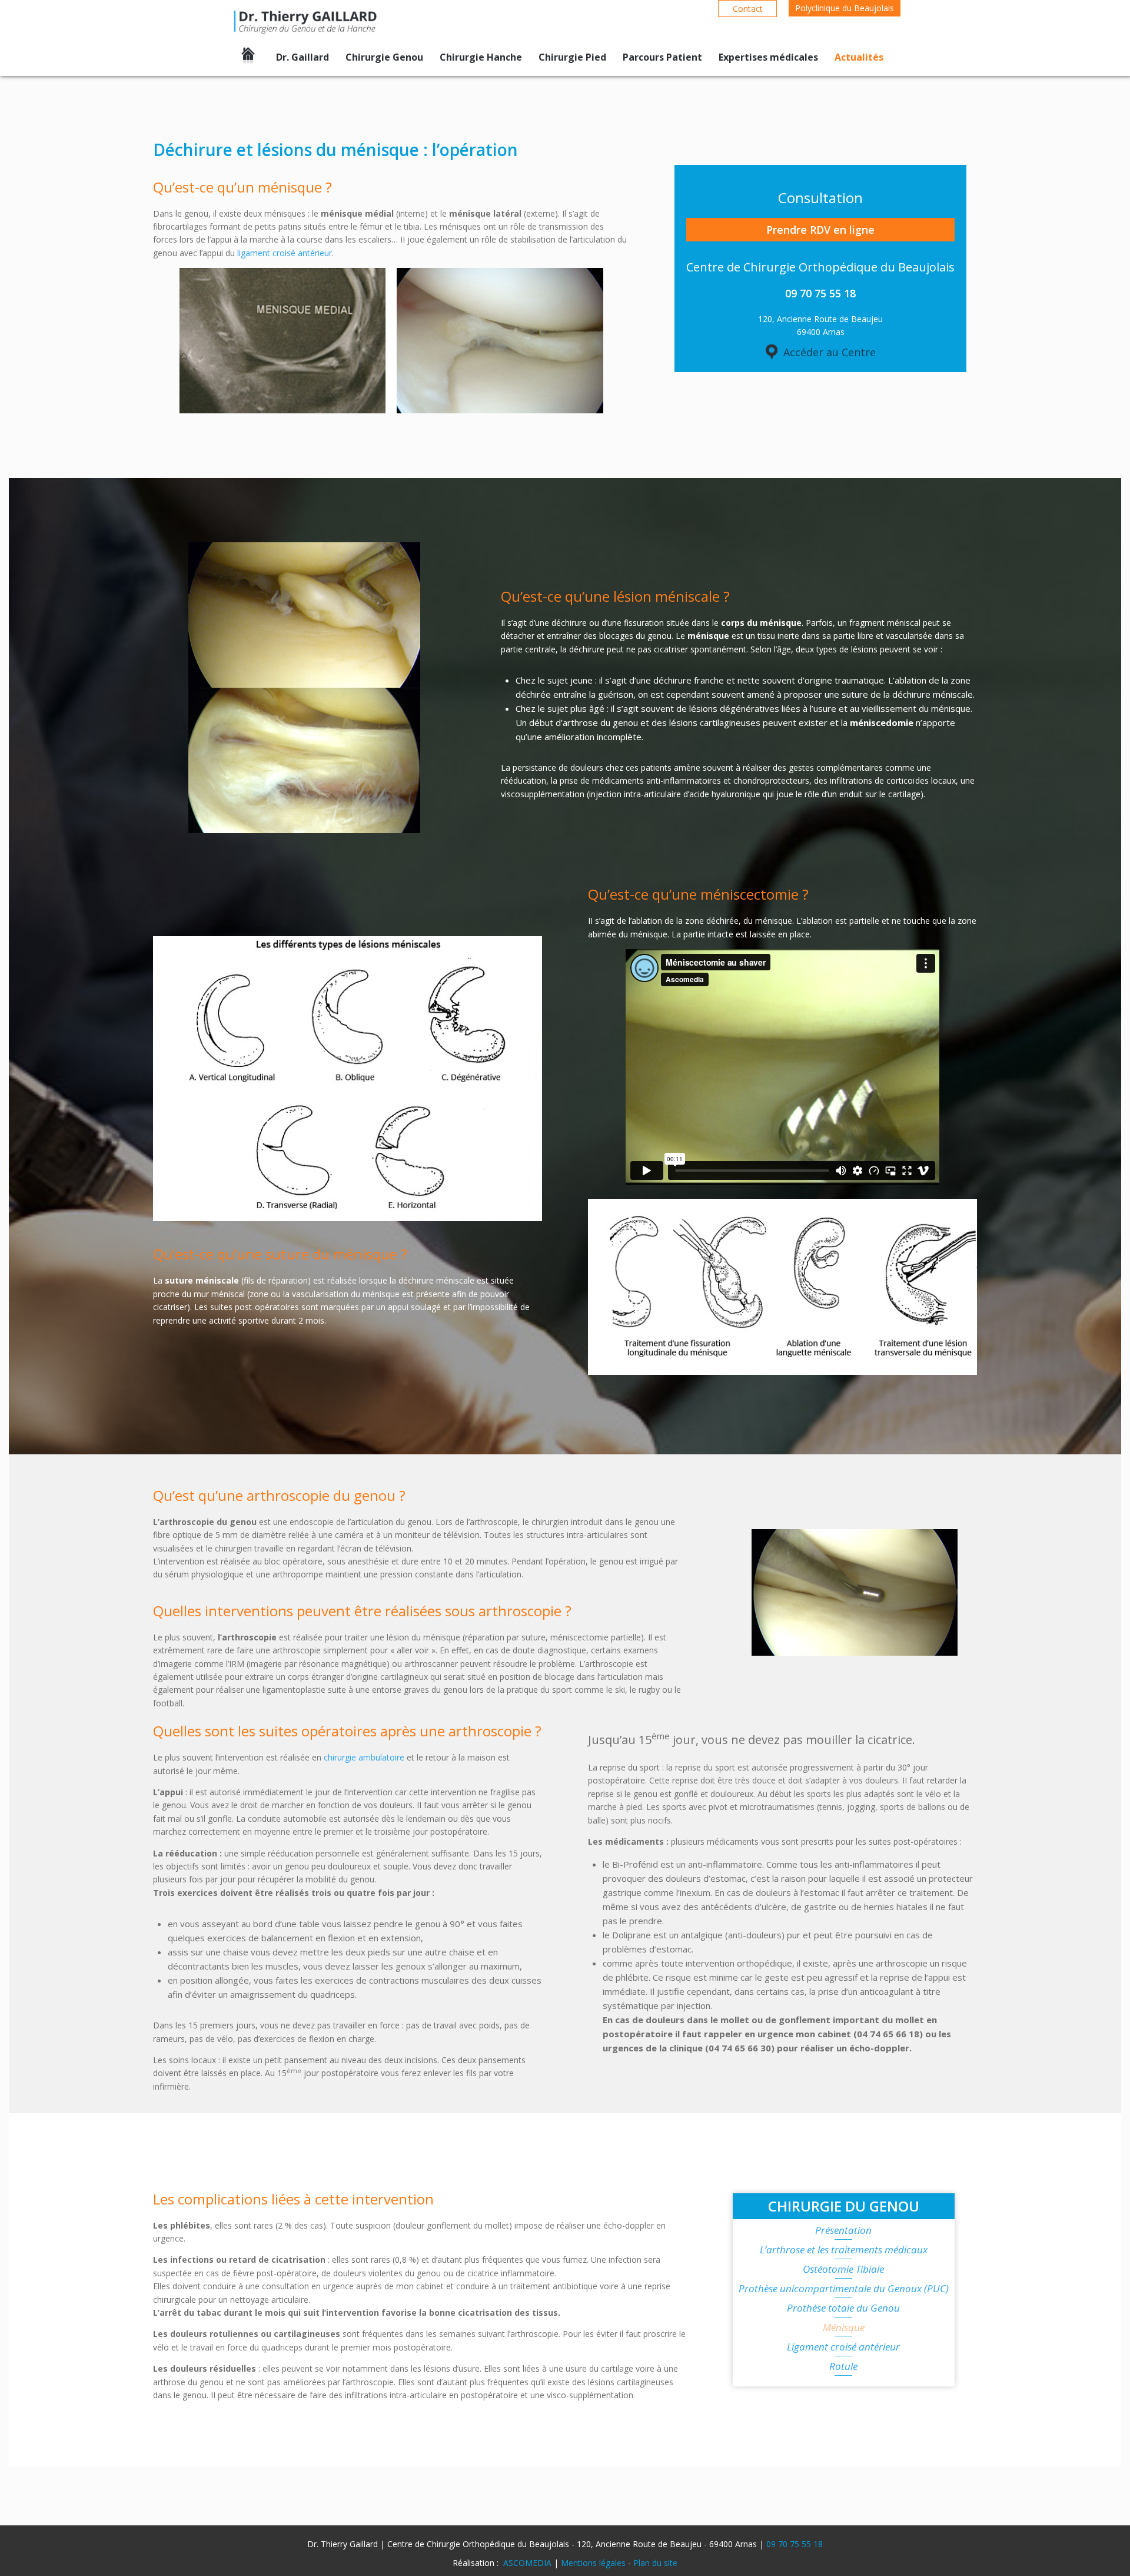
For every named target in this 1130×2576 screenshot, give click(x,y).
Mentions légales (593, 2563)
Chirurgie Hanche (481, 57)
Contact (748, 9)
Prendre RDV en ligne (820, 230)
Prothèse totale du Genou (843, 2309)
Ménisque (844, 2328)
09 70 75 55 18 (795, 2544)
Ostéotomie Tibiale (843, 2270)
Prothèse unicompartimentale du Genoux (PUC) (844, 2289)
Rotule (843, 2367)
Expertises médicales (768, 57)
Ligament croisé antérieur (843, 2348)
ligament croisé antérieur (285, 253)
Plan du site (655, 2563)
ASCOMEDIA (527, 2563)
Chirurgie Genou (384, 57)
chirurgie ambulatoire (364, 1757)
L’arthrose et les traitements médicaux (844, 2250)
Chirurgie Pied (572, 57)
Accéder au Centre (830, 352)
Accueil (248, 58)
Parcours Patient (662, 57)
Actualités (859, 57)
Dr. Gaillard (303, 57)
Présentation (843, 2231)
